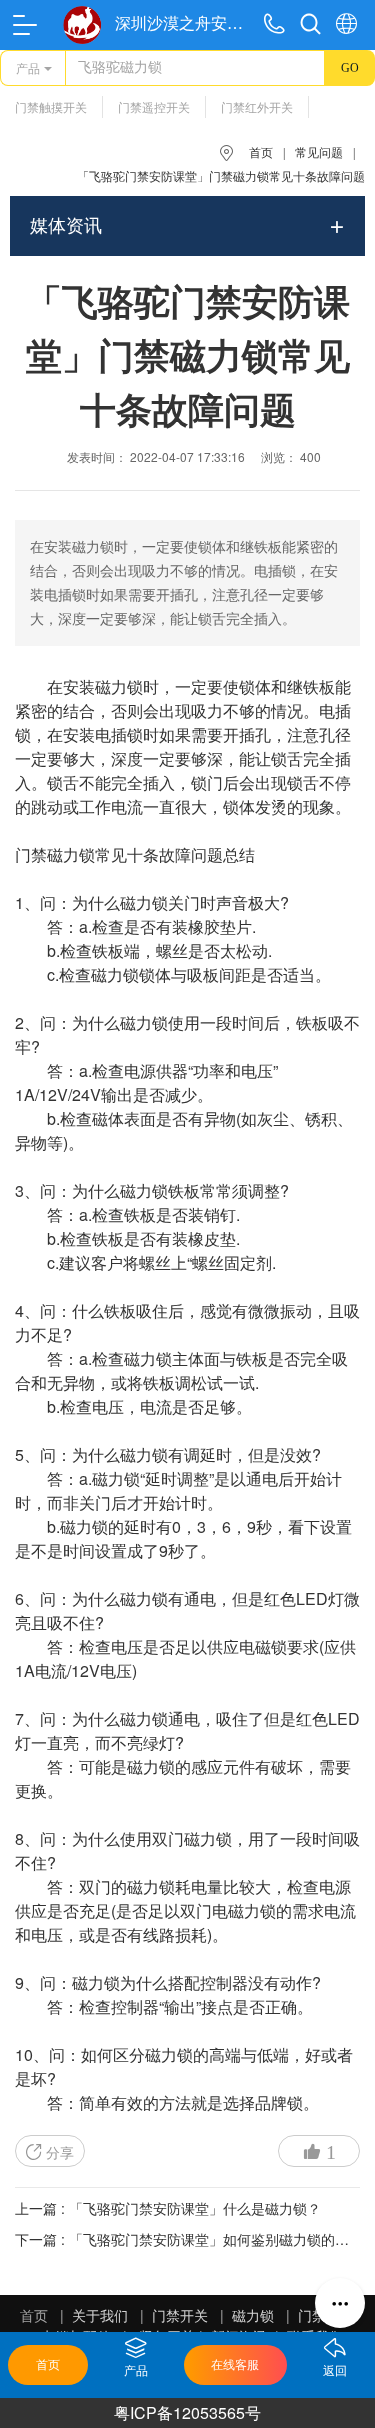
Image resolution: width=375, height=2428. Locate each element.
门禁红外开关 (257, 108)
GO (350, 68)
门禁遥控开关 (154, 108)
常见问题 (319, 153)
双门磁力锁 (192, 1838)
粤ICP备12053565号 (187, 2412)
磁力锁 (119, 686)
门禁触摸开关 (51, 108)
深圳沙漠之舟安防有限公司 (185, 23)
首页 (261, 153)
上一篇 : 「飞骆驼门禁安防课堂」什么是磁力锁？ (168, 2208)
